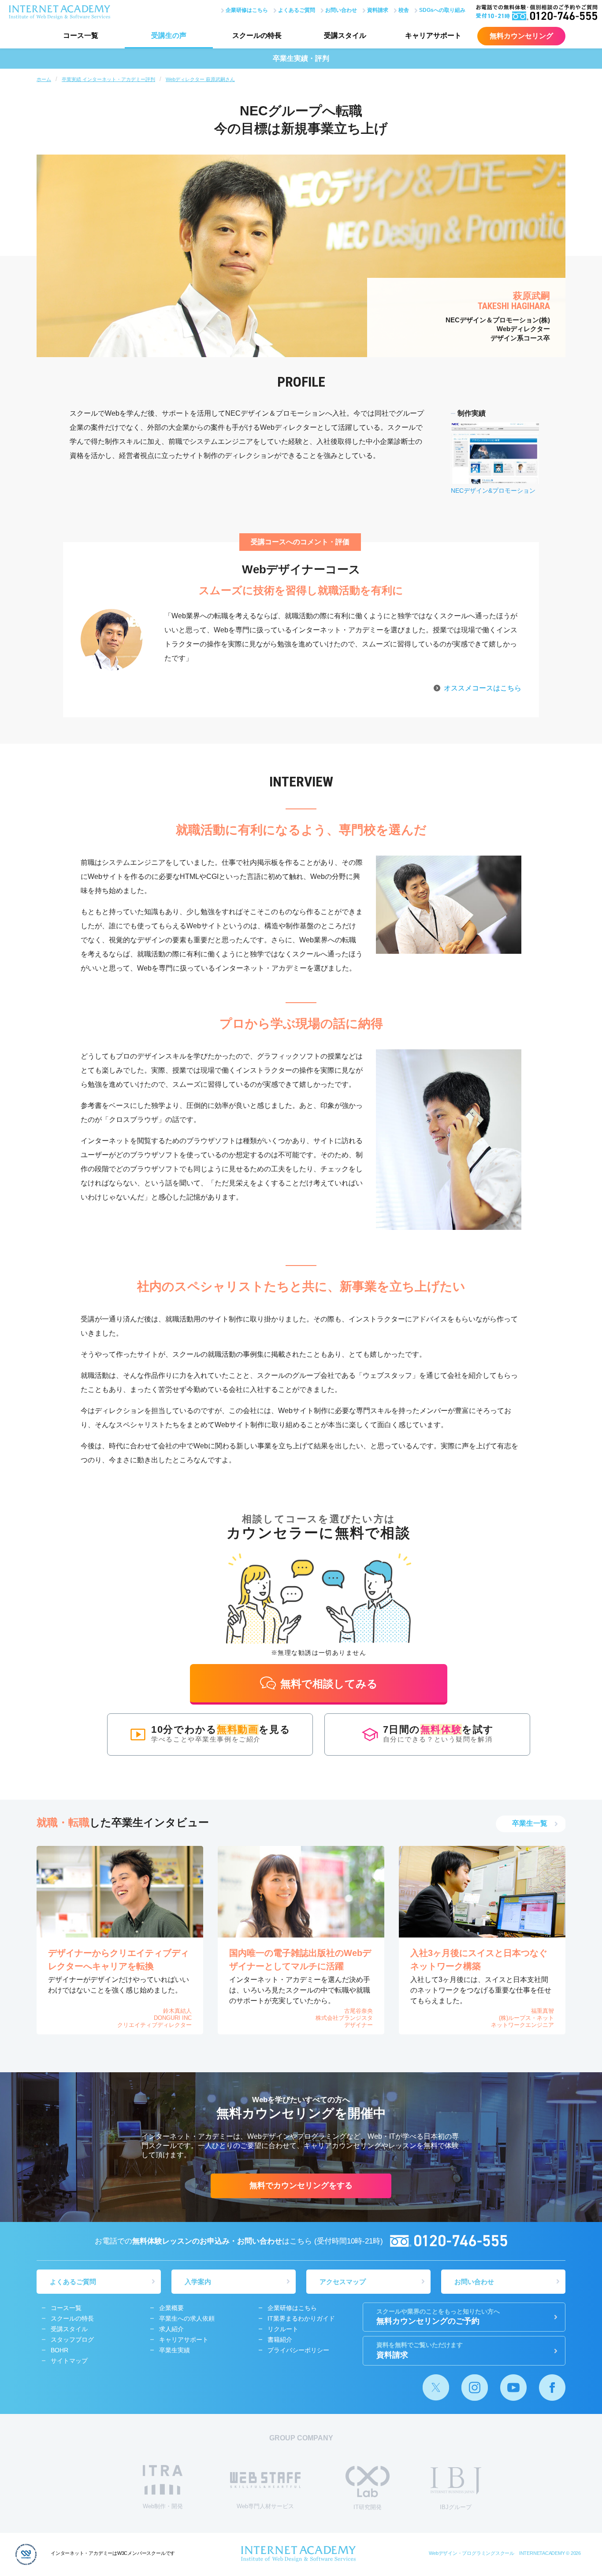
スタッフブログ (72, 2340)
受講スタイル (345, 35)
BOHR (59, 2350)
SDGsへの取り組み (442, 10)
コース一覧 (81, 35)
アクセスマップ (343, 2282)
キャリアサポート (433, 35)
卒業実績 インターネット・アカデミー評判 (108, 79)
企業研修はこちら (247, 10)
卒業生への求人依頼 (187, 2318)
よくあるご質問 (297, 10)
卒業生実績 (175, 2350)
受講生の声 (169, 35)
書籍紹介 (280, 2340)
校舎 (404, 10)
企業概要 (171, 2308)
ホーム (44, 79)
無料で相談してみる (329, 1684)
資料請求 (378, 10)
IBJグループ (456, 2507)
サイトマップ (69, 2361)
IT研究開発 (368, 2507)
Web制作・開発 (163, 2506)
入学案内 (198, 2282)
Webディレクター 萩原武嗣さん (200, 79)
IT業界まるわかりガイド (301, 2318)
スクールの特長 (257, 35)
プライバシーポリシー (298, 2350)
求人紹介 (171, 2329)
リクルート (283, 2329)
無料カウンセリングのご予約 (438, 2317)
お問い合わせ (341, 10)
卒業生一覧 (530, 1823)
